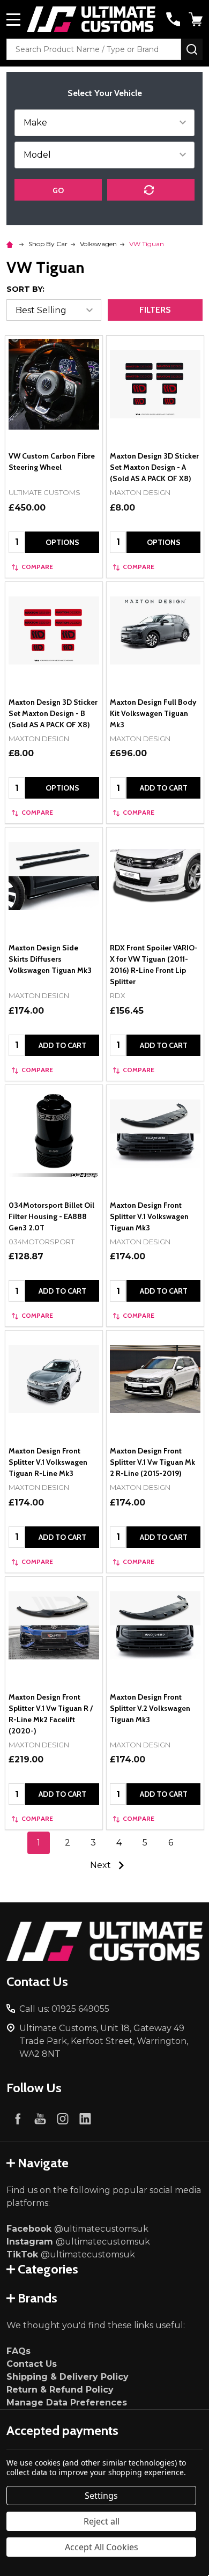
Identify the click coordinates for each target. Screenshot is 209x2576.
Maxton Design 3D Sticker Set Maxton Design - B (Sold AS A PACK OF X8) (53, 713)
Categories (48, 2269)
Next (102, 1865)
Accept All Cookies (102, 2547)
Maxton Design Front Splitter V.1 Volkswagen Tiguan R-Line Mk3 (48, 1462)
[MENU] (13, 19)
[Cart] (197, 19)
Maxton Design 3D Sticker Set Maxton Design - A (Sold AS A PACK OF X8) (154, 467)
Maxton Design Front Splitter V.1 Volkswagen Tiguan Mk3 (149, 1216)
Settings (101, 2496)
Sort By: (25, 289)
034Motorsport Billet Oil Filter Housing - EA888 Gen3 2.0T (51, 1216)
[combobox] (94, 49)
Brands (38, 2298)
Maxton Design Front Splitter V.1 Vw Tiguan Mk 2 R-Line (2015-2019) (152, 1462)
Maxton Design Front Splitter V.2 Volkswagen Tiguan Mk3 (150, 1708)
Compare (37, 567)
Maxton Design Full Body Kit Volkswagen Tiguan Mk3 (153, 713)
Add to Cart (164, 788)
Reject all (102, 2521)
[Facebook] (18, 2119)
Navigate (43, 2163)
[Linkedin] (85, 2119)
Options (62, 542)
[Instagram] (63, 2119)
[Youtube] (40, 2119)
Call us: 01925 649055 (64, 2009)
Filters (155, 310)
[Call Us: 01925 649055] (173, 19)
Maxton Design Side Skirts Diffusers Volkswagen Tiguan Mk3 (50, 959)
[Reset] (151, 190)
